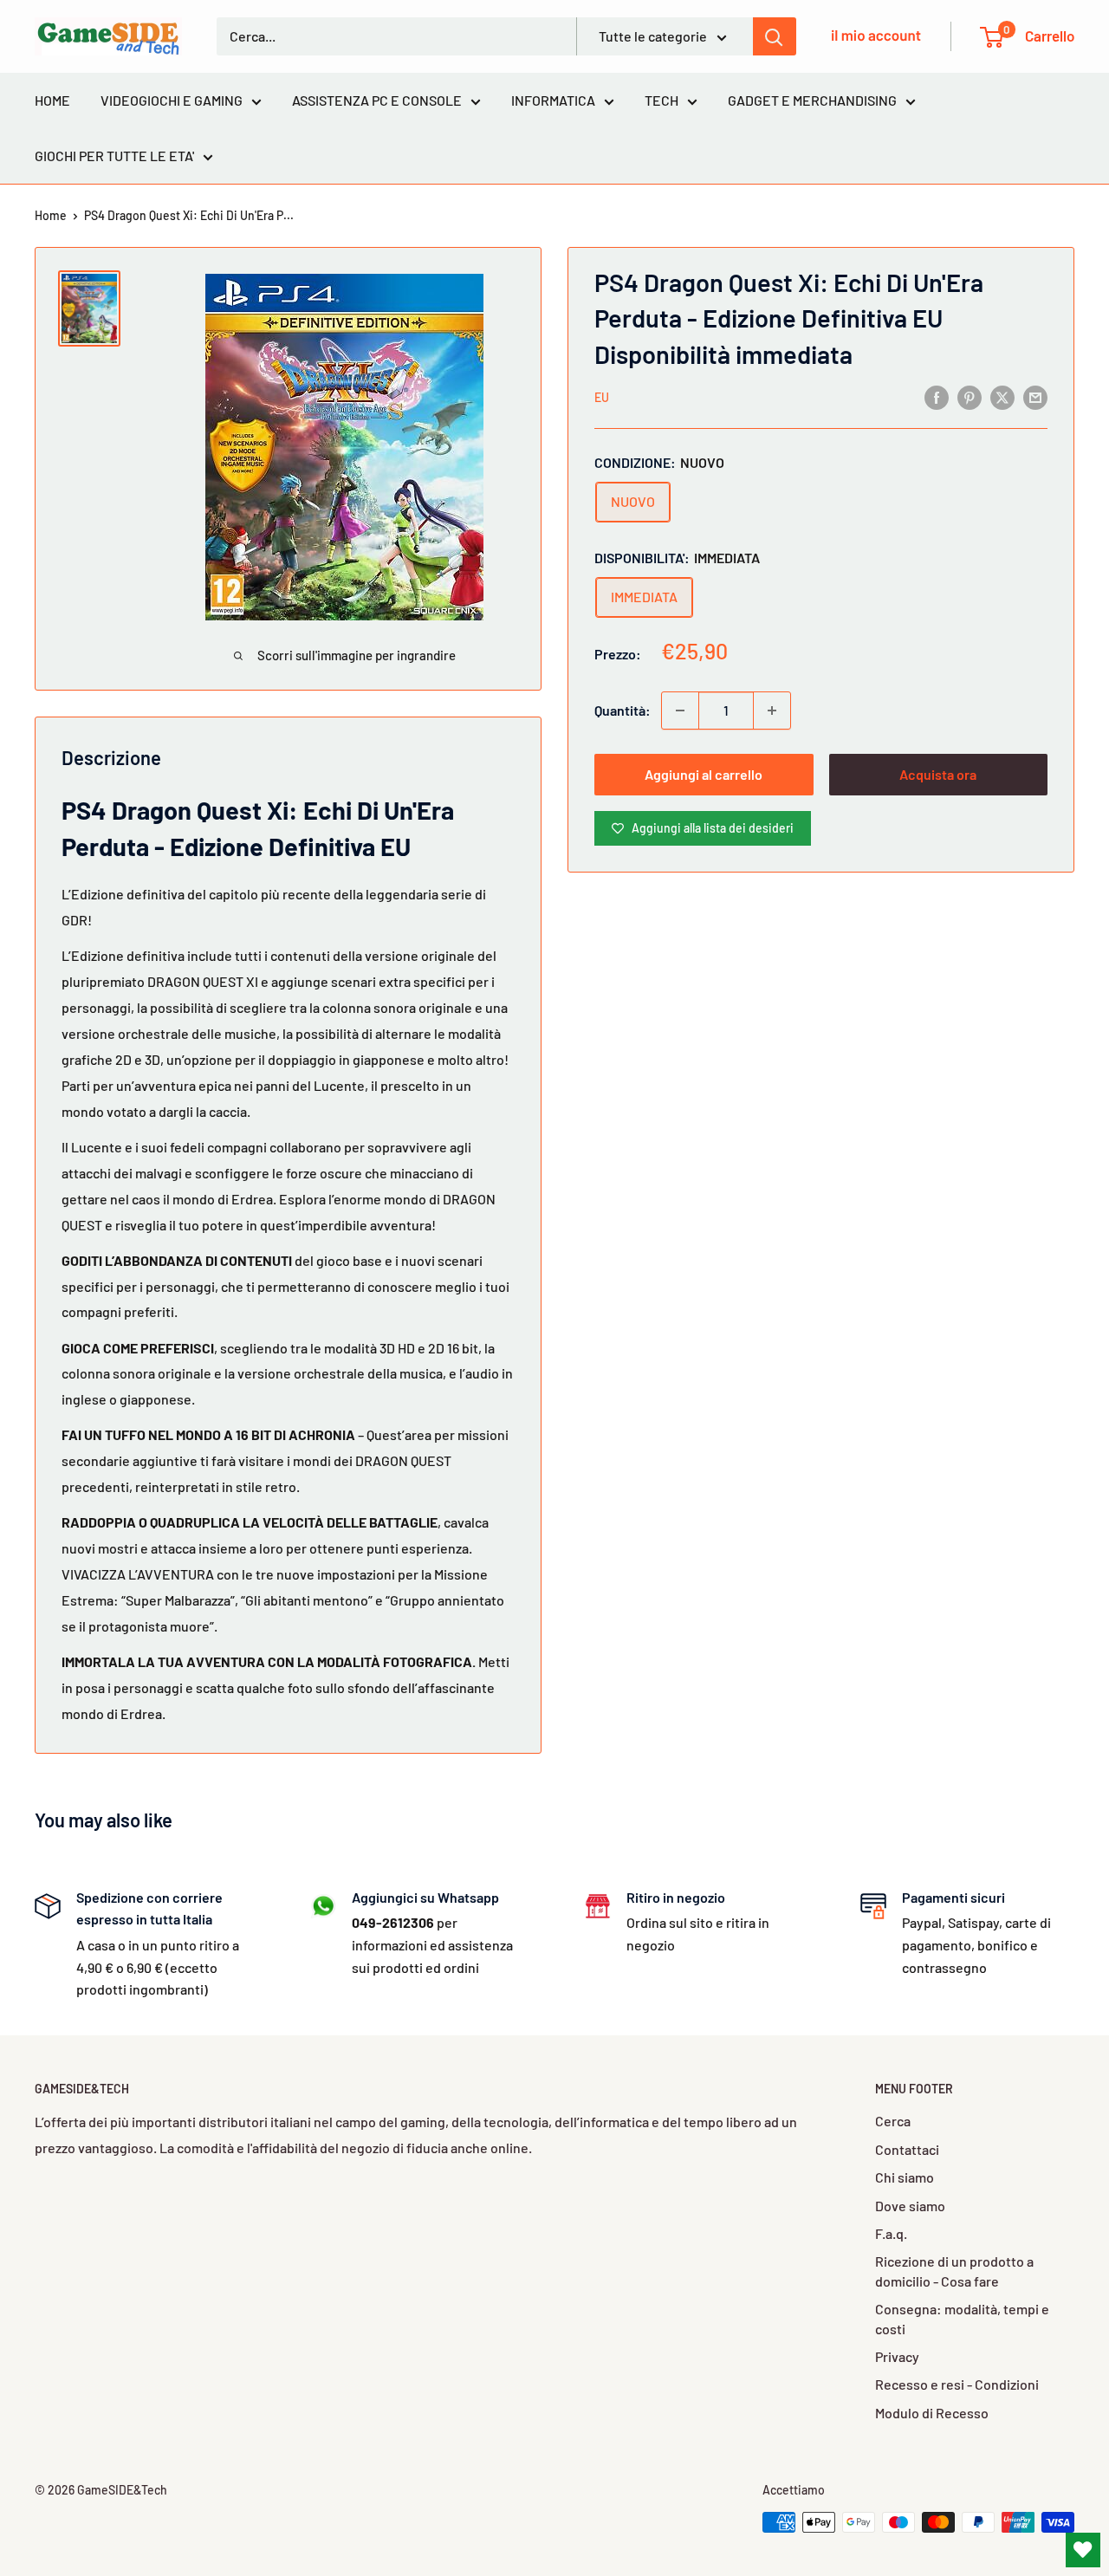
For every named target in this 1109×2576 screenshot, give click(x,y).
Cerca (893, 2121)
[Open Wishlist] (1083, 2550)
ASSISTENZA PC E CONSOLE (377, 100)
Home (51, 215)
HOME (52, 100)
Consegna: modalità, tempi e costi (962, 2318)
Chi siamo (905, 2177)
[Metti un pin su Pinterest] (970, 396)
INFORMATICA (553, 100)
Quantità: (623, 710)
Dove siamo (910, 2206)
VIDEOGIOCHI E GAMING (172, 100)
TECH (662, 100)
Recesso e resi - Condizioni (957, 2384)
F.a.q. (891, 2233)
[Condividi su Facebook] (937, 396)
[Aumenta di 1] (772, 711)
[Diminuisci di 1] (680, 711)
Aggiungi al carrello (704, 774)
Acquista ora (938, 774)
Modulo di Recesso (932, 2413)
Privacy (897, 2356)
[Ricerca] (775, 36)
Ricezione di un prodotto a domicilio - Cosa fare (954, 2271)
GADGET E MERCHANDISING (812, 100)
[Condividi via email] (1035, 396)
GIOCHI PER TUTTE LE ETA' (114, 156)
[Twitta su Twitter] (1002, 396)
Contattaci (907, 2149)
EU (602, 397)
